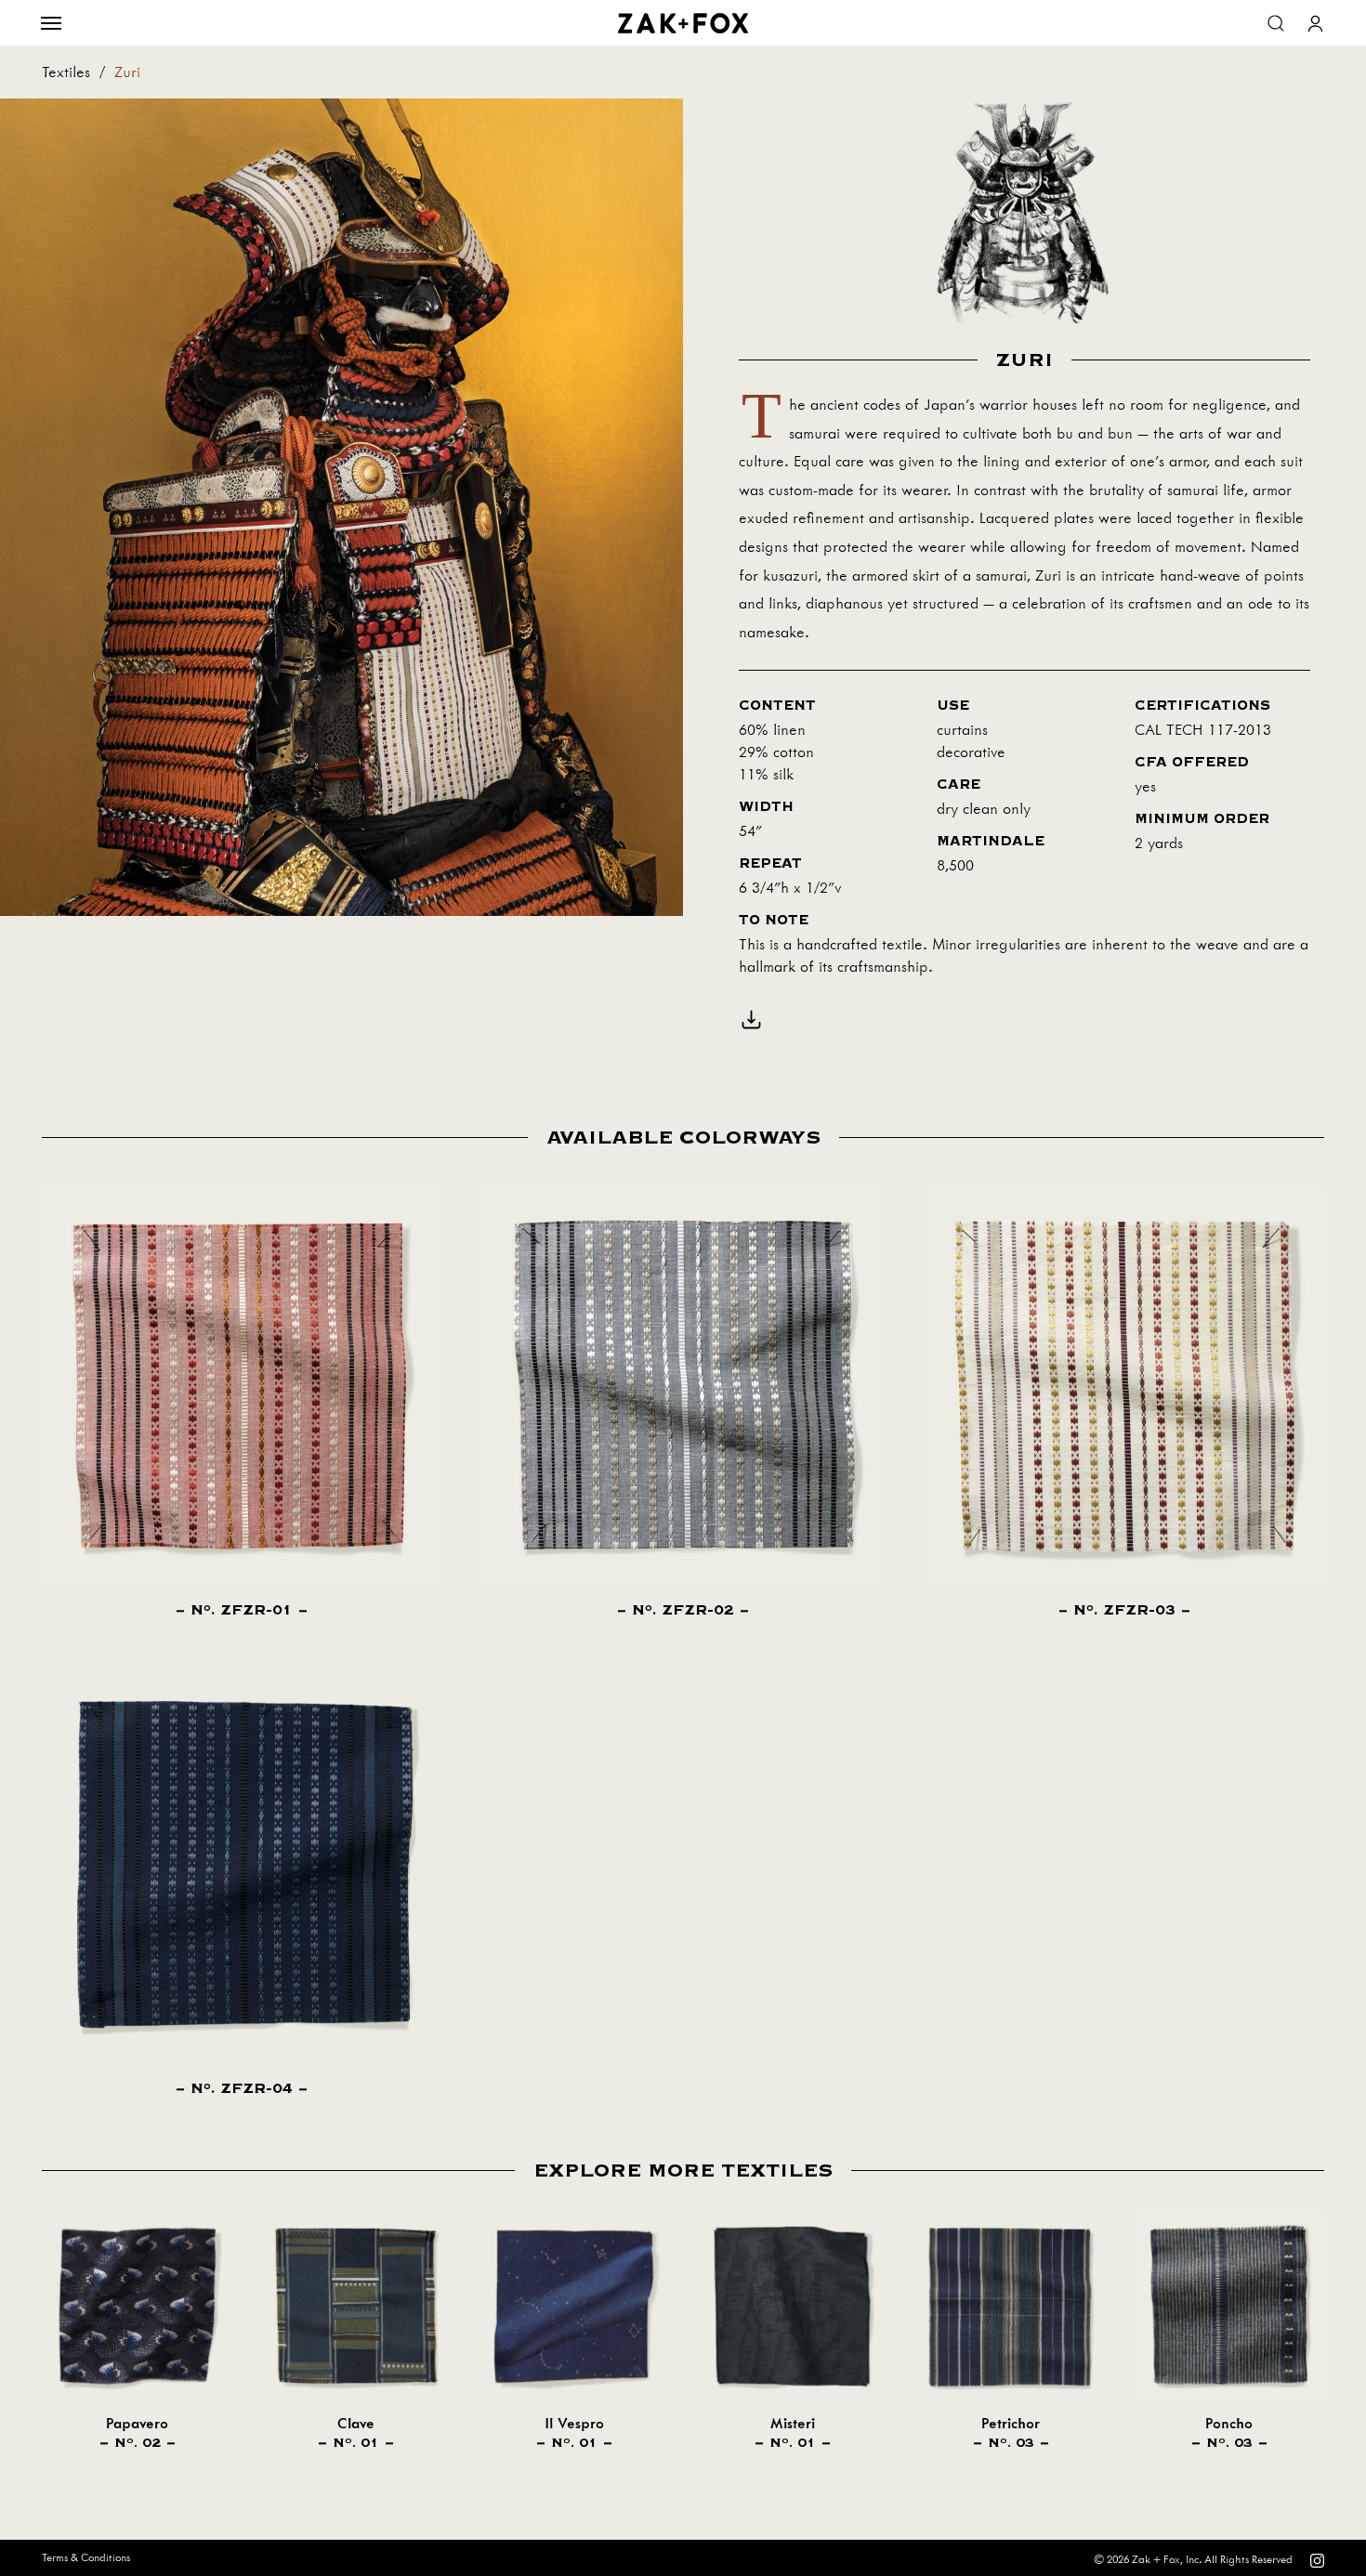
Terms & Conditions (86, 2558)
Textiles (66, 72)
